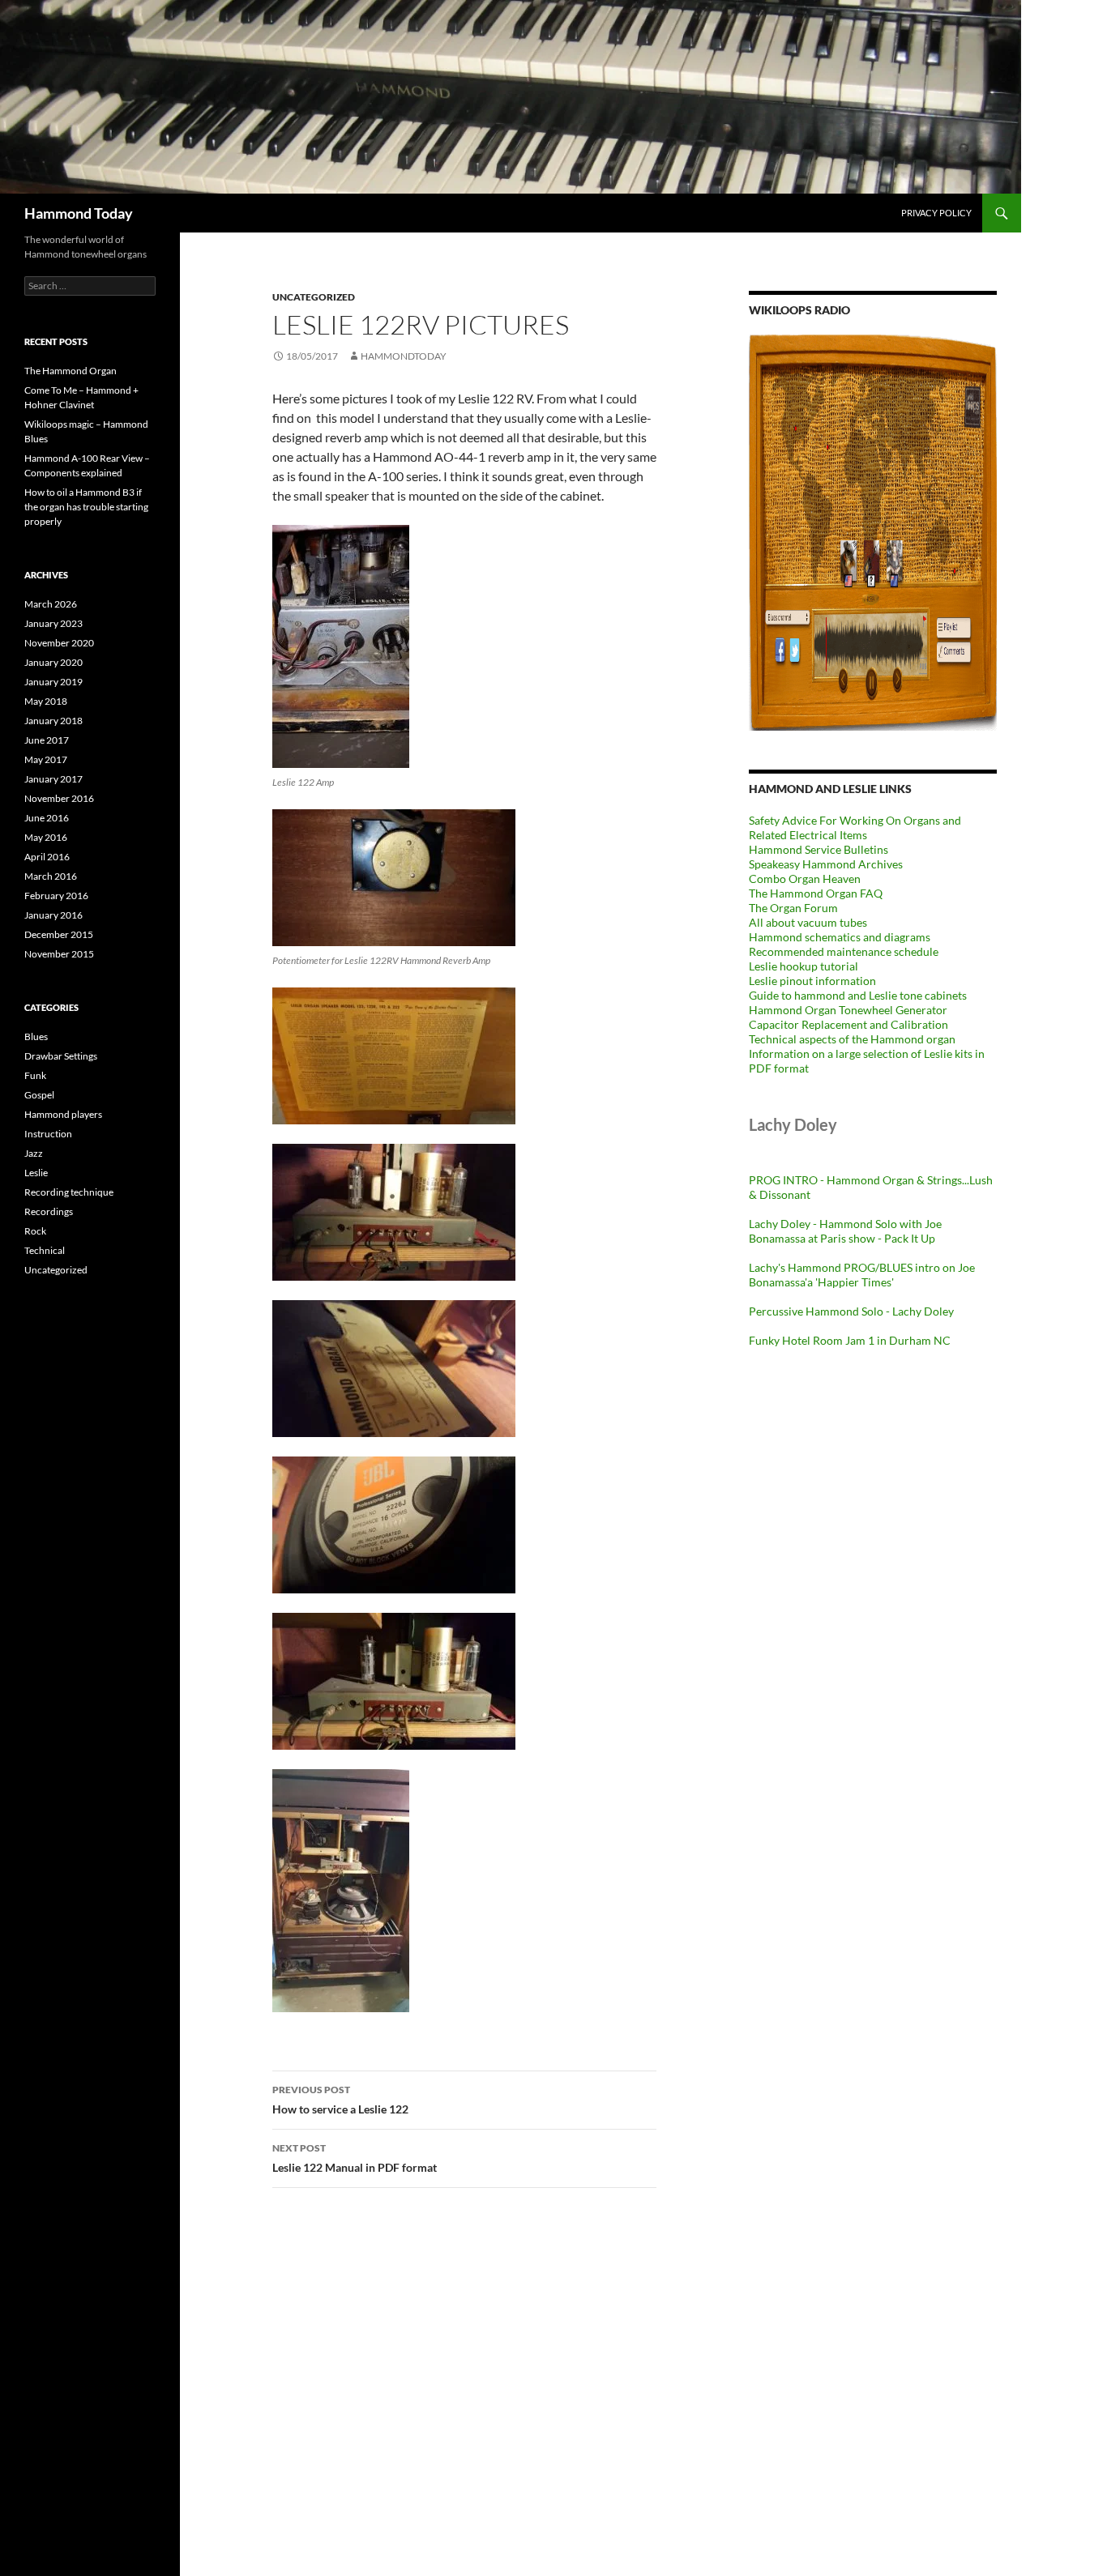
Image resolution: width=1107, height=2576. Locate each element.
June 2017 (47, 740)
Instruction (48, 1134)
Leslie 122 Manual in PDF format (355, 2158)
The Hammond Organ (71, 371)
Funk (35, 1075)
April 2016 (47, 857)
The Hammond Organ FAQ (816, 893)
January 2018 (53, 721)
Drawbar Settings (61, 1056)
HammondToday (404, 356)
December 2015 (59, 934)
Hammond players (63, 1114)
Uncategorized (314, 297)
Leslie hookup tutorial (804, 966)
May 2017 (46, 759)
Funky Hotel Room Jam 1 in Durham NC (850, 1340)
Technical (45, 1250)
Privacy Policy (936, 213)
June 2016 (47, 818)
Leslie (36, 1173)
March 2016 (51, 876)
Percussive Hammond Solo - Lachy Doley (851, 1311)
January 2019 (53, 682)
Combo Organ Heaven (805, 879)
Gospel (39, 1095)
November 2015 (59, 954)
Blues (36, 1036)
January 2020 (53, 662)
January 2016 (53, 915)
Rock (35, 1231)
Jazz (34, 1153)
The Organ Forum (793, 908)
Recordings (49, 1211)
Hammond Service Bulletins (818, 849)
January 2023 (53, 623)
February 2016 (56, 896)
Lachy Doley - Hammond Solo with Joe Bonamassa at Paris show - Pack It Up (845, 1231)
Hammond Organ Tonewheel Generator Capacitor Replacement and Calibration (848, 1017)
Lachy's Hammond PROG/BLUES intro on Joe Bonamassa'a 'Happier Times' (862, 1275)
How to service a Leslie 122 (340, 2100)
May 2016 (46, 837)
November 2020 (59, 643)
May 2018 (46, 701)
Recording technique (69, 1192)
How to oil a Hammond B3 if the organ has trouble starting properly (86, 507)
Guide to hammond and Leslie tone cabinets (858, 995)
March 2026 (51, 604)
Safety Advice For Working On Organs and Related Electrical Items (855, 827)
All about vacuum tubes (808, 922)
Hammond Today (79, 213)
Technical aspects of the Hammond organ (852, 1039)
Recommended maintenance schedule (844, 951)
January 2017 (53, 779)
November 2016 (59, 798)
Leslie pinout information (812, 981)
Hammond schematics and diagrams (840, 937)
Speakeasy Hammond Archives (826, 864)
